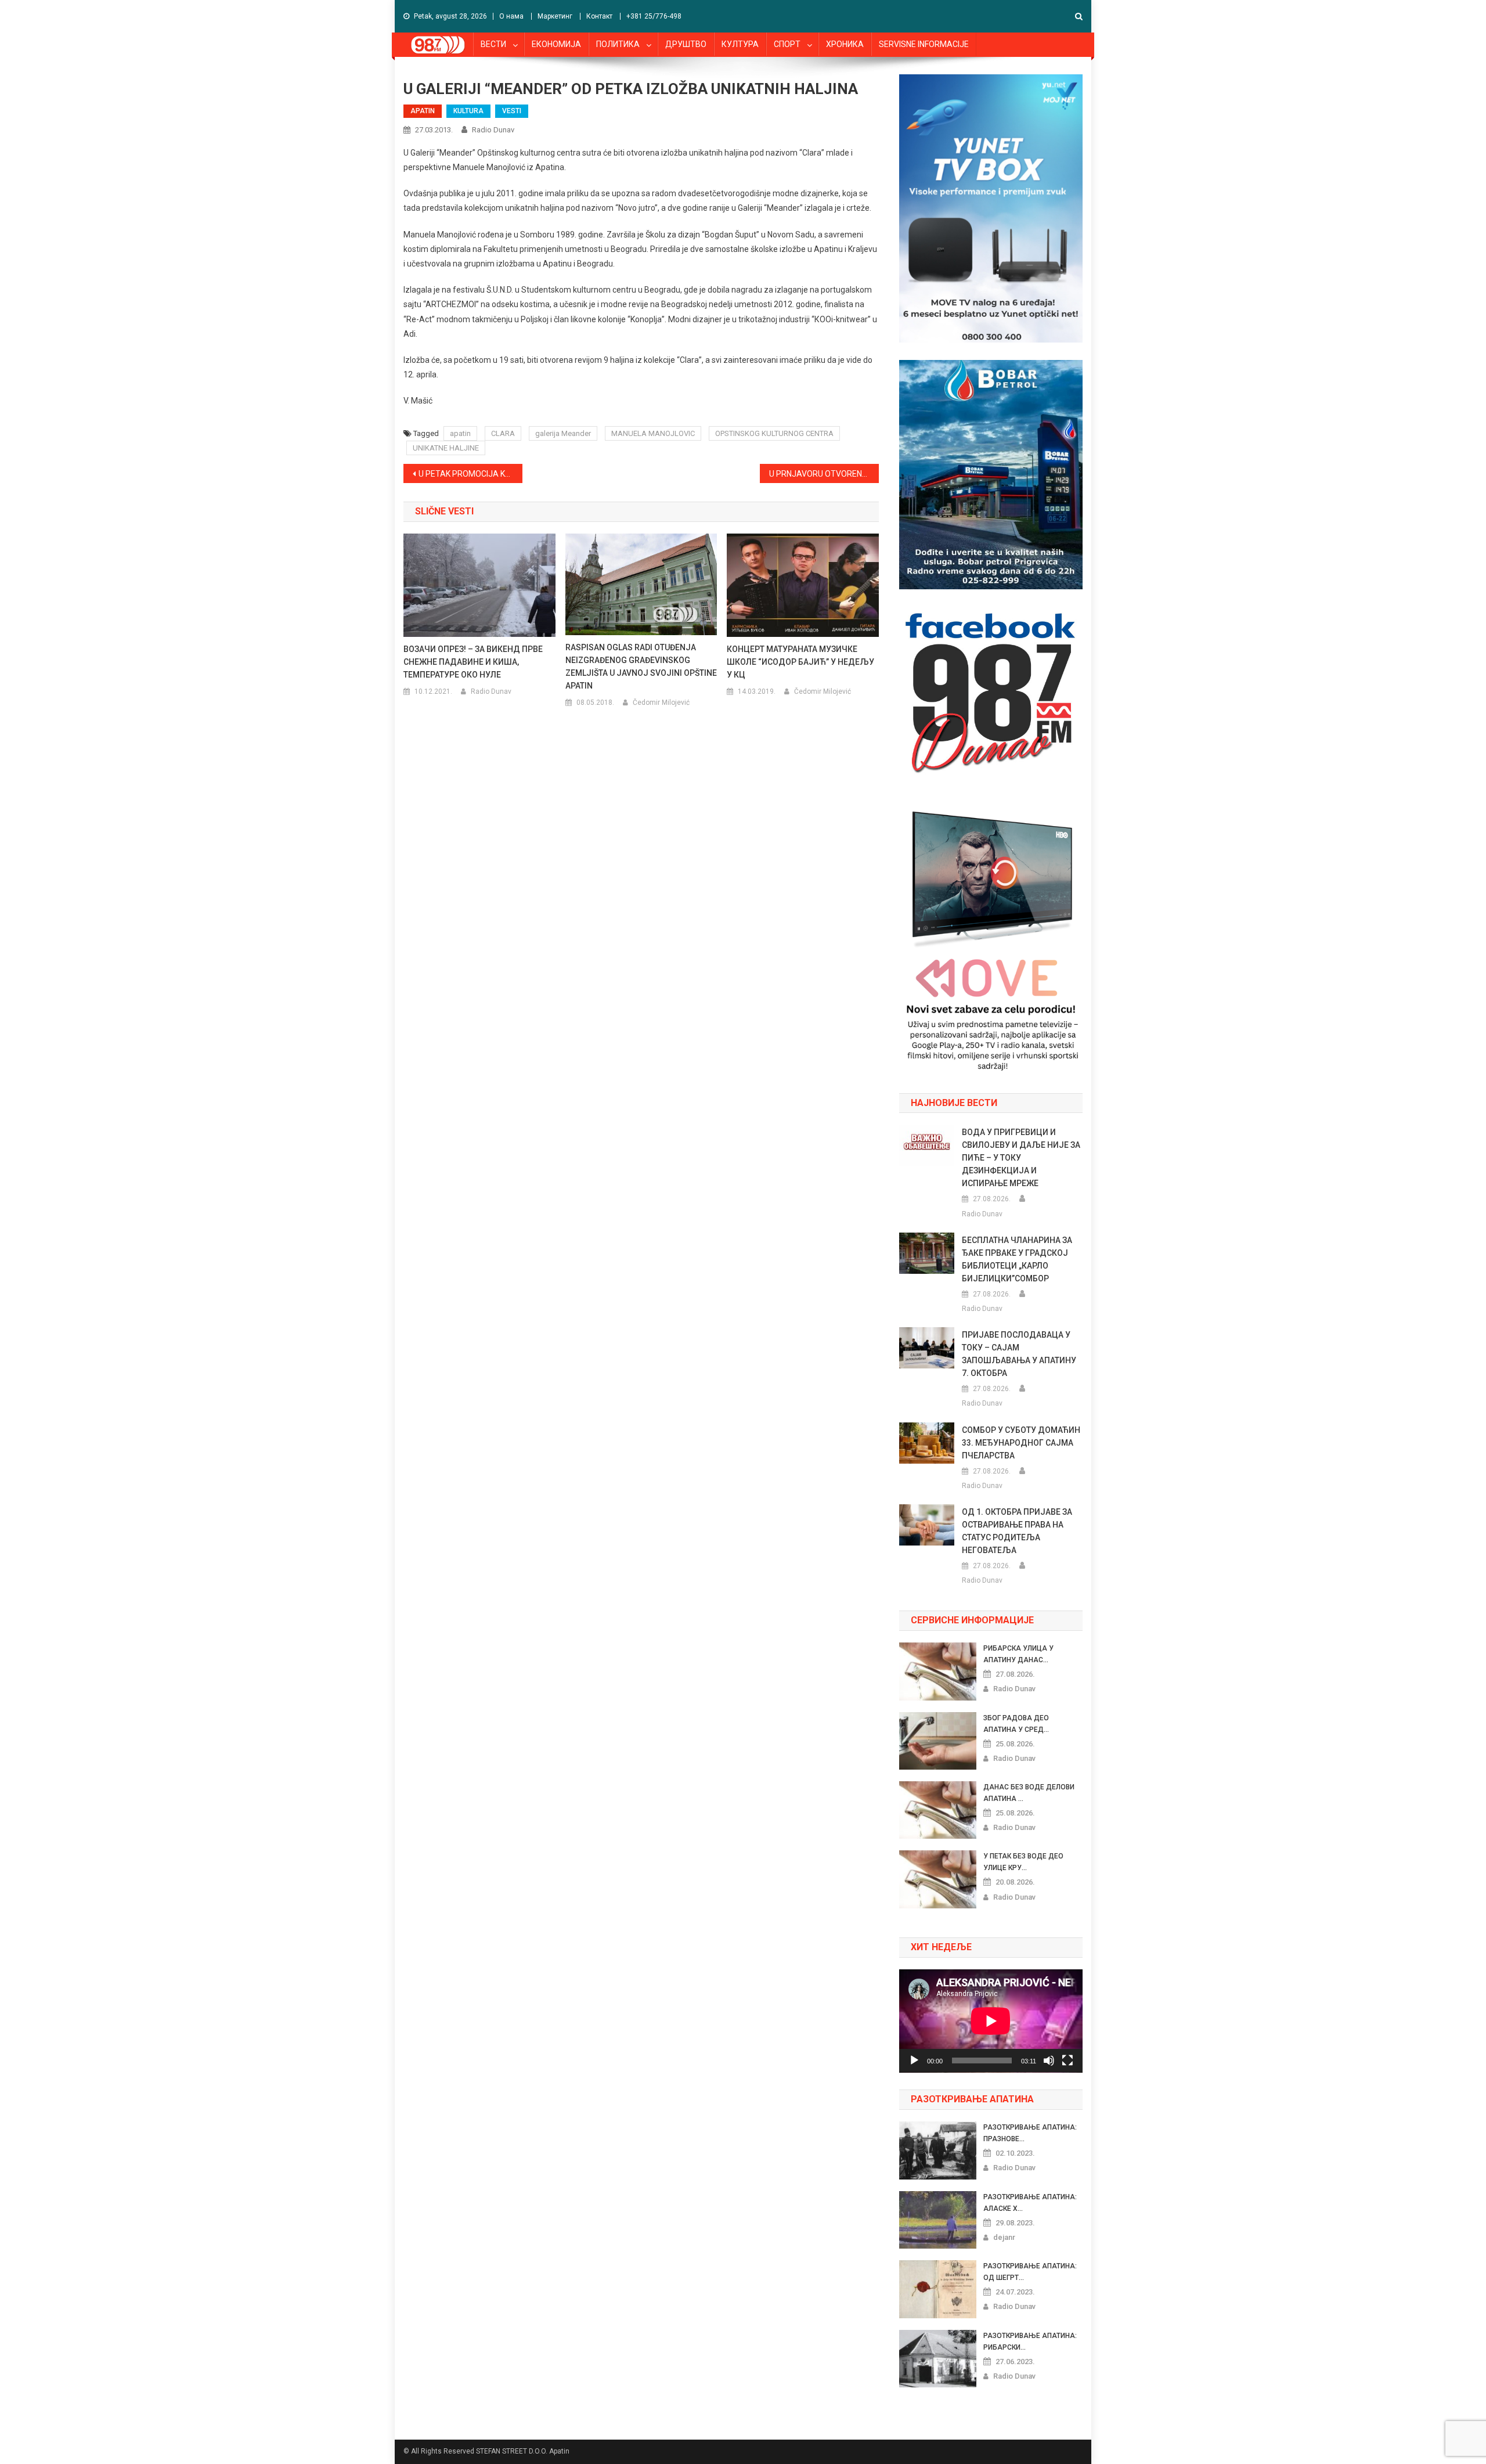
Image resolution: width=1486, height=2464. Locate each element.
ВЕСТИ (493, 44)
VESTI (512, 111)
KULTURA (468, 111)
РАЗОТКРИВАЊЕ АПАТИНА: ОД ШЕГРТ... (1030, 2272)
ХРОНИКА (845, 44)
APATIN (423, 111)
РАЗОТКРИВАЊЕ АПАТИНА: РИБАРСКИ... (1030, 2341)
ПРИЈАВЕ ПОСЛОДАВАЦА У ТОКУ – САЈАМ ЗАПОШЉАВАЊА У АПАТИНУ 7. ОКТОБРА (1019, 1354)
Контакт (599, 16)
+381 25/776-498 (654, 16)
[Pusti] (914, 2060)
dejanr (1004, 2237)
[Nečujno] (1049, 2060)
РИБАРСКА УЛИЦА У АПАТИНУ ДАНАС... (1018, 1654)
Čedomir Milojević (661, 703)
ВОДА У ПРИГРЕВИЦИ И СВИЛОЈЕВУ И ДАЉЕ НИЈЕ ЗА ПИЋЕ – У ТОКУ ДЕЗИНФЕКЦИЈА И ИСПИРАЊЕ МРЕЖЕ (1021, 1158)
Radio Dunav (493, 130)
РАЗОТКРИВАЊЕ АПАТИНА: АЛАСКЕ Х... (1030, 2203)
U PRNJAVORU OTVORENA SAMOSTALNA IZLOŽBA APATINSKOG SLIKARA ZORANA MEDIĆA (824, 474)
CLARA (503, 433)
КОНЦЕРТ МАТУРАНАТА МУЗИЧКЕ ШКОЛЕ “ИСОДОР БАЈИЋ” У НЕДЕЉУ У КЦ (800, 662)
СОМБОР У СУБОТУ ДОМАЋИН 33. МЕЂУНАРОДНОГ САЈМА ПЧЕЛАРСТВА (1021, 1443)
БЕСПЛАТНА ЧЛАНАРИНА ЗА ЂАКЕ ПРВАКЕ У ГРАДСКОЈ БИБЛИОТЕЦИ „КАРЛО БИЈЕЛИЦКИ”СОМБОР (1017, 1259)
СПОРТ (787, 44)
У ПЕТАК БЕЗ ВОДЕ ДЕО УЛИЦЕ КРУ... (1023, 1862)
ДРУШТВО (686, 44)
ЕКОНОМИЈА (556, 44)
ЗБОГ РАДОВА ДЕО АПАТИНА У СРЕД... (1016, 1724)
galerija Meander (563, 433)
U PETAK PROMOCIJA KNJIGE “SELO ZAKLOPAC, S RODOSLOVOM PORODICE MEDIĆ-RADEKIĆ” (470, 474)
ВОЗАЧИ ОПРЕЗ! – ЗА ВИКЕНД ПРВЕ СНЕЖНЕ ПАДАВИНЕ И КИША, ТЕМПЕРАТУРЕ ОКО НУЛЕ (473, 662)
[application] (991, 2021)
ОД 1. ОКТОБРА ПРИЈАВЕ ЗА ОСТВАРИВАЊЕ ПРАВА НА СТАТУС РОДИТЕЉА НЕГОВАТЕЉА (1017, 1531)
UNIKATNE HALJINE (446, 448)
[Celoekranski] (1067, 2060)
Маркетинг (555, 16)
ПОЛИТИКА (618, 44)
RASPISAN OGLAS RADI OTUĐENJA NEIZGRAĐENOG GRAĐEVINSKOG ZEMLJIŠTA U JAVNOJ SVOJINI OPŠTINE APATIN (641, 667)
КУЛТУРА (740, 44)
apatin (460, 433)
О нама (511, 16)
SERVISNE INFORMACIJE (924, 44)
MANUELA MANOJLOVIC (653, 433)
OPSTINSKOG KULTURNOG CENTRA (774, 433)
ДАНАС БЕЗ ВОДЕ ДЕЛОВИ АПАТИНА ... (1029, 1793)
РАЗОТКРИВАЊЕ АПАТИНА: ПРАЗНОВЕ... (1030, 2133)
